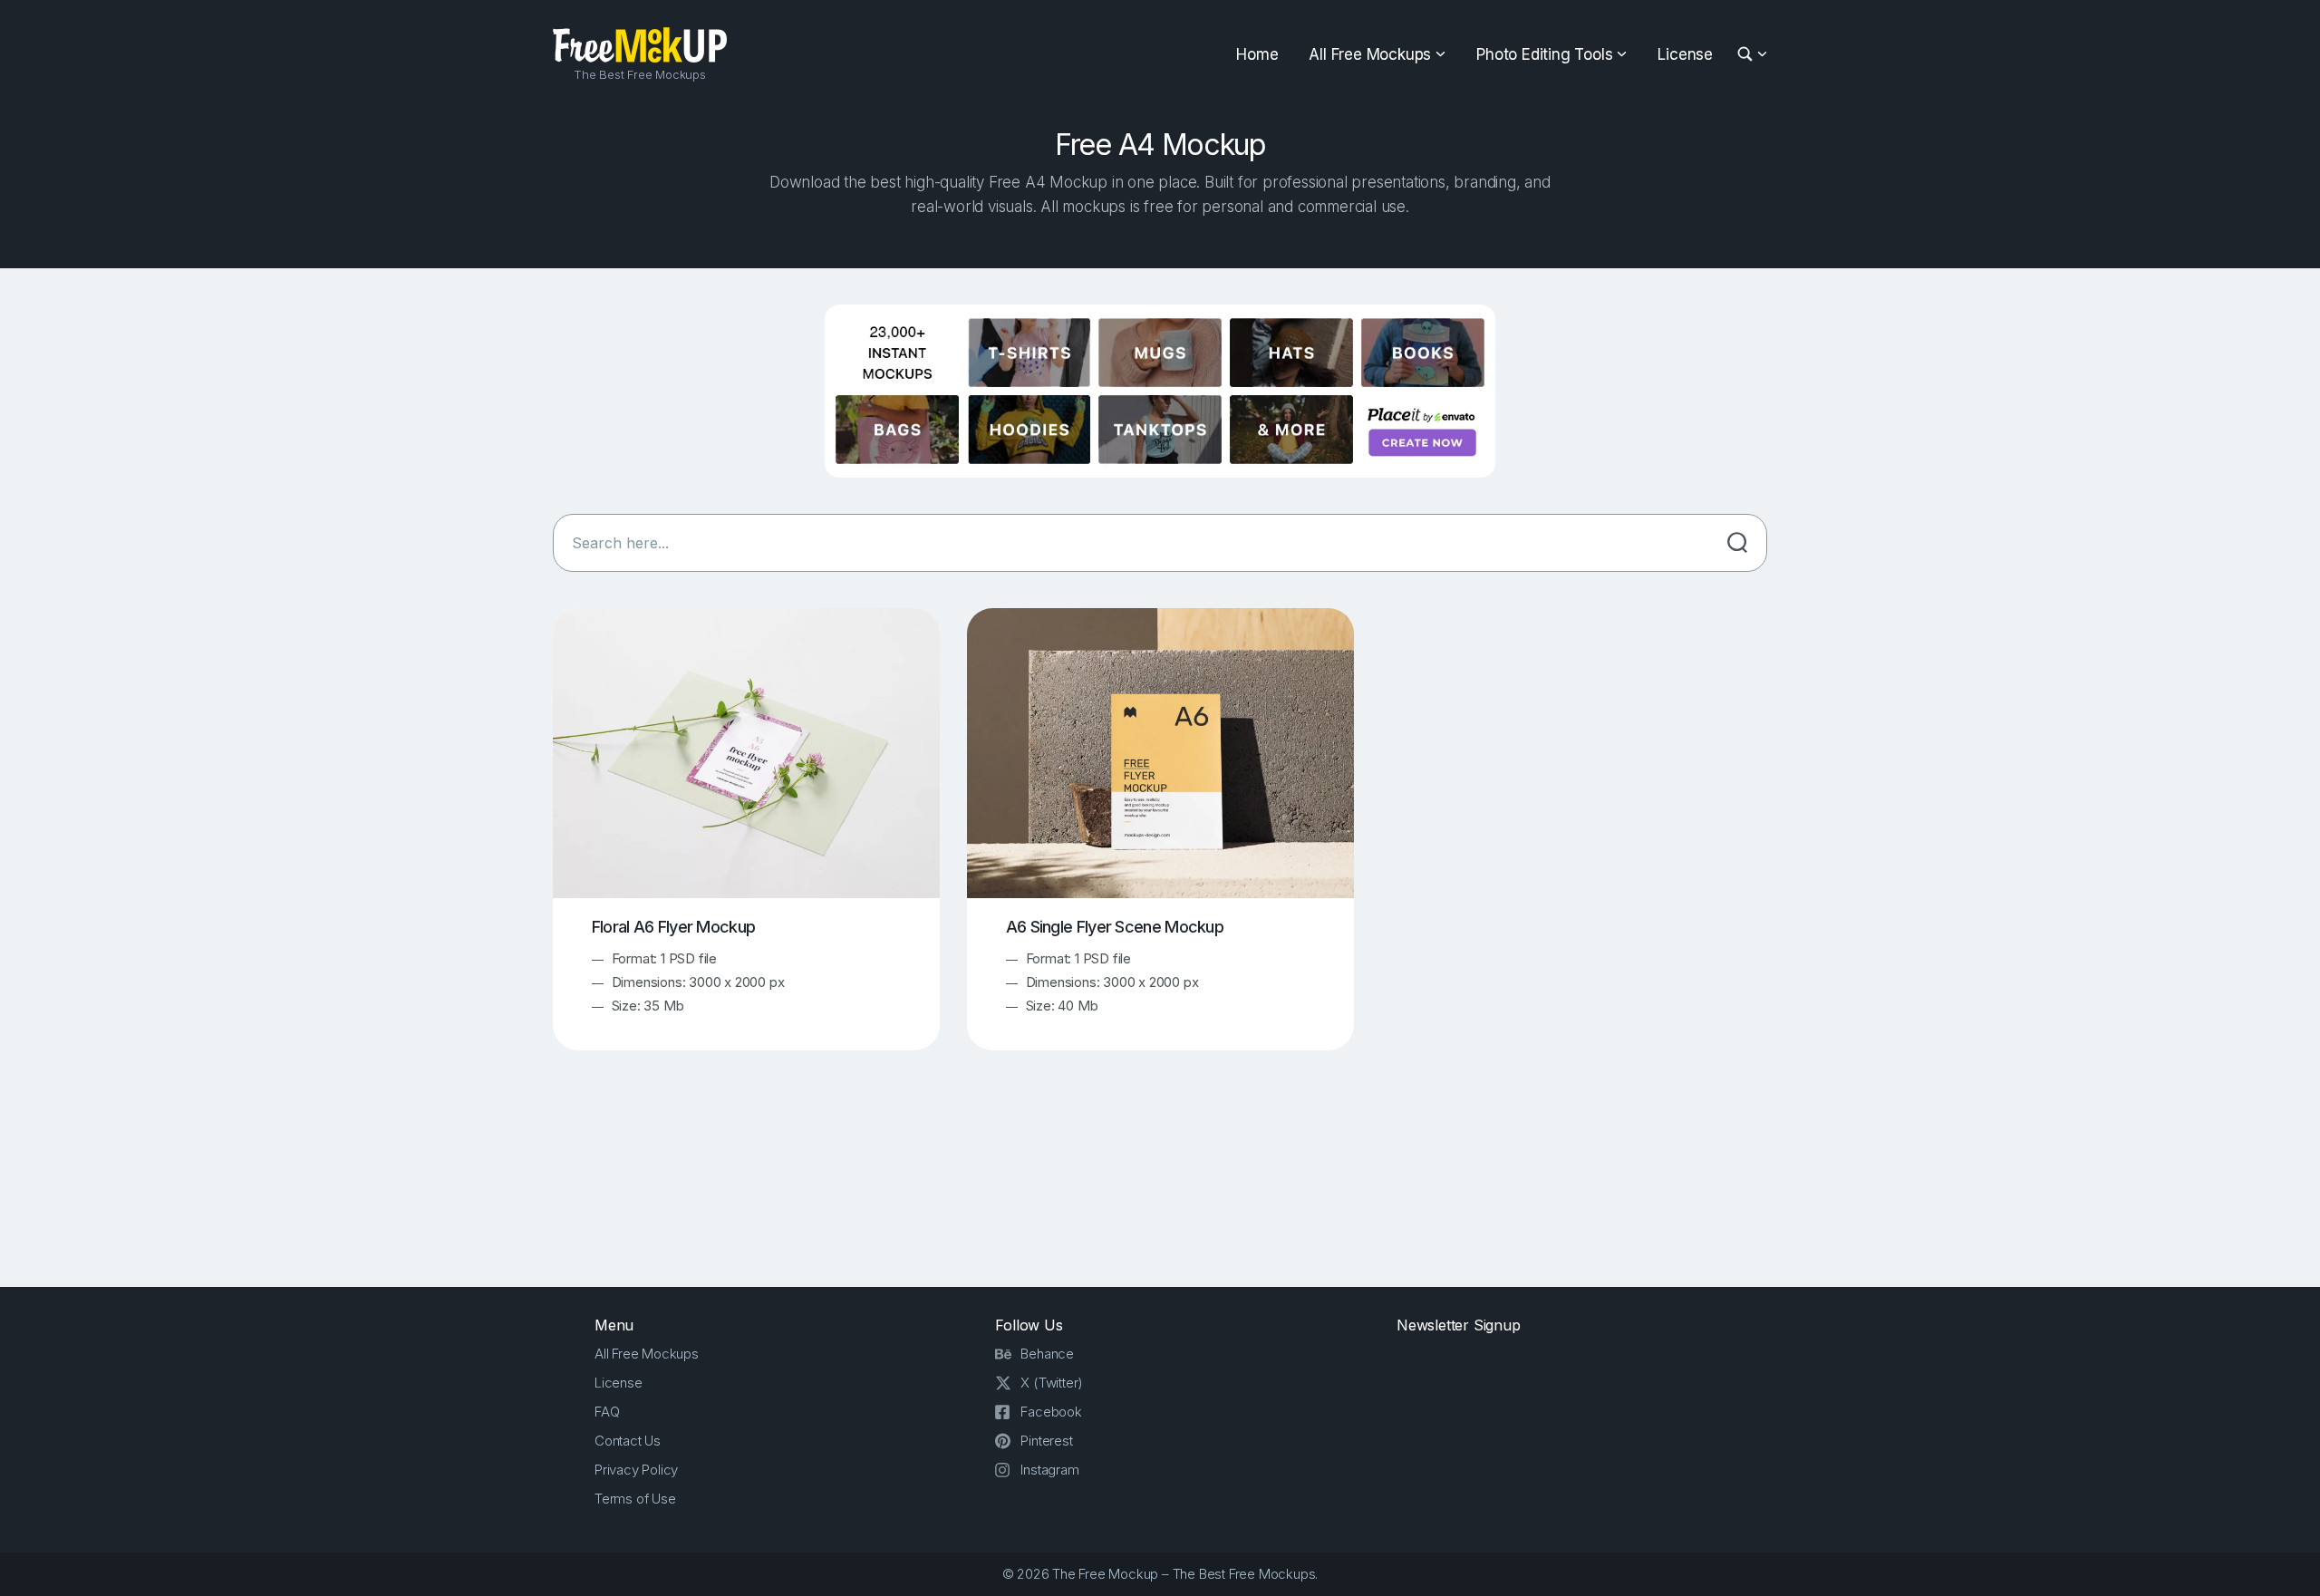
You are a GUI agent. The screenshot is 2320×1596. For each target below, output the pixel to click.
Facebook (1051, 1412)
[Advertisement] (1160, 1185)
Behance (1047, 1354)
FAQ (607, 1412)
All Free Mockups (1370, 54)
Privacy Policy (636, 1470)
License (1685, 54)
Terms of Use (635, 1499)
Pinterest (1046, 1441)
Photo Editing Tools (1544, 54)
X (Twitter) (1052, 1383)
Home (1257, 54)
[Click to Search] (1737, 543)
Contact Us (628, 1441)
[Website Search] (1748, 55)
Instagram (1049, 1470)
